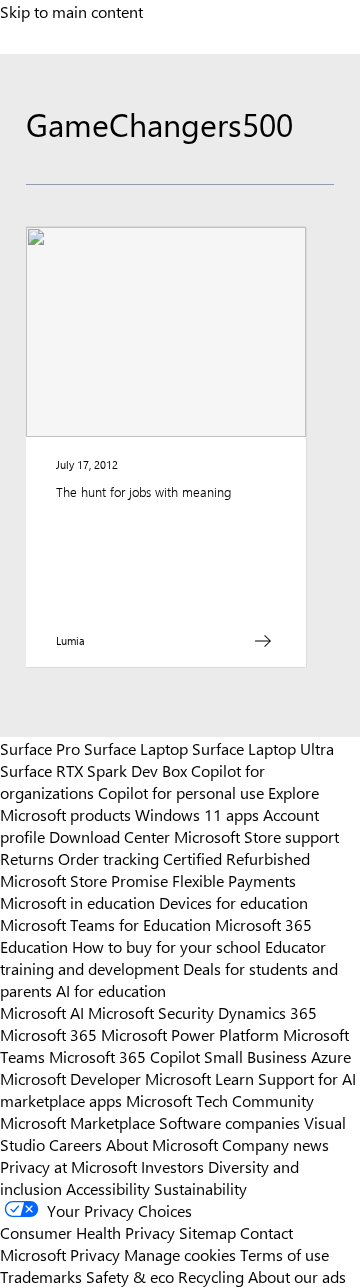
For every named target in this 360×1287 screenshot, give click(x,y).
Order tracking (108, 858)
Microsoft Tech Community (220, 1100)
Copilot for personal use (181, 792)
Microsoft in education (77, 902)
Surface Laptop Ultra (263, 748)
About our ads (297, 1276)
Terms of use (284, 1254)
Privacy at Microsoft (68, 1166)
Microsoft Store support (256, 836)
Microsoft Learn (199, 1078)
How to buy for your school (166, 946)
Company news (275, 1144)
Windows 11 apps (197, 814)
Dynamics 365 (267, 1012)
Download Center (109, 836)
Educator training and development (163, 957)
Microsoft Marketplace (77, 1122)
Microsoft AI (42, 1012)
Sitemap (207, 1232)
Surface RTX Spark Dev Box (93, 770)
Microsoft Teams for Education (105, 924)
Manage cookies (180, 1254)
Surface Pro (40, 748)
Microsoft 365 (48, 1034)
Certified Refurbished (236, 858)
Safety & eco (130, 1276)
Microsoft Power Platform (190, 1034)
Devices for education (233, 902)
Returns (27, 858)
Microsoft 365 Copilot (124, 1056)
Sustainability (200, 1188)
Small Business (255, 1056)
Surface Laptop (136, 748)
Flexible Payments (234, 880)
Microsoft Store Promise (84, 880)
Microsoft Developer (70, 1078)
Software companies (229, 1122)
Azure (331, 1056)
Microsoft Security (151, 1012)
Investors (172, 1166)
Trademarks (41, 1276)
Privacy (97, 1254)
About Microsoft (162, 1144)
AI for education (111, 990)
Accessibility (108, 1188)
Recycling (211, 1276)
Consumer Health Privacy (87, 1232)
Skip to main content (71, 11)
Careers (75, 1144)
